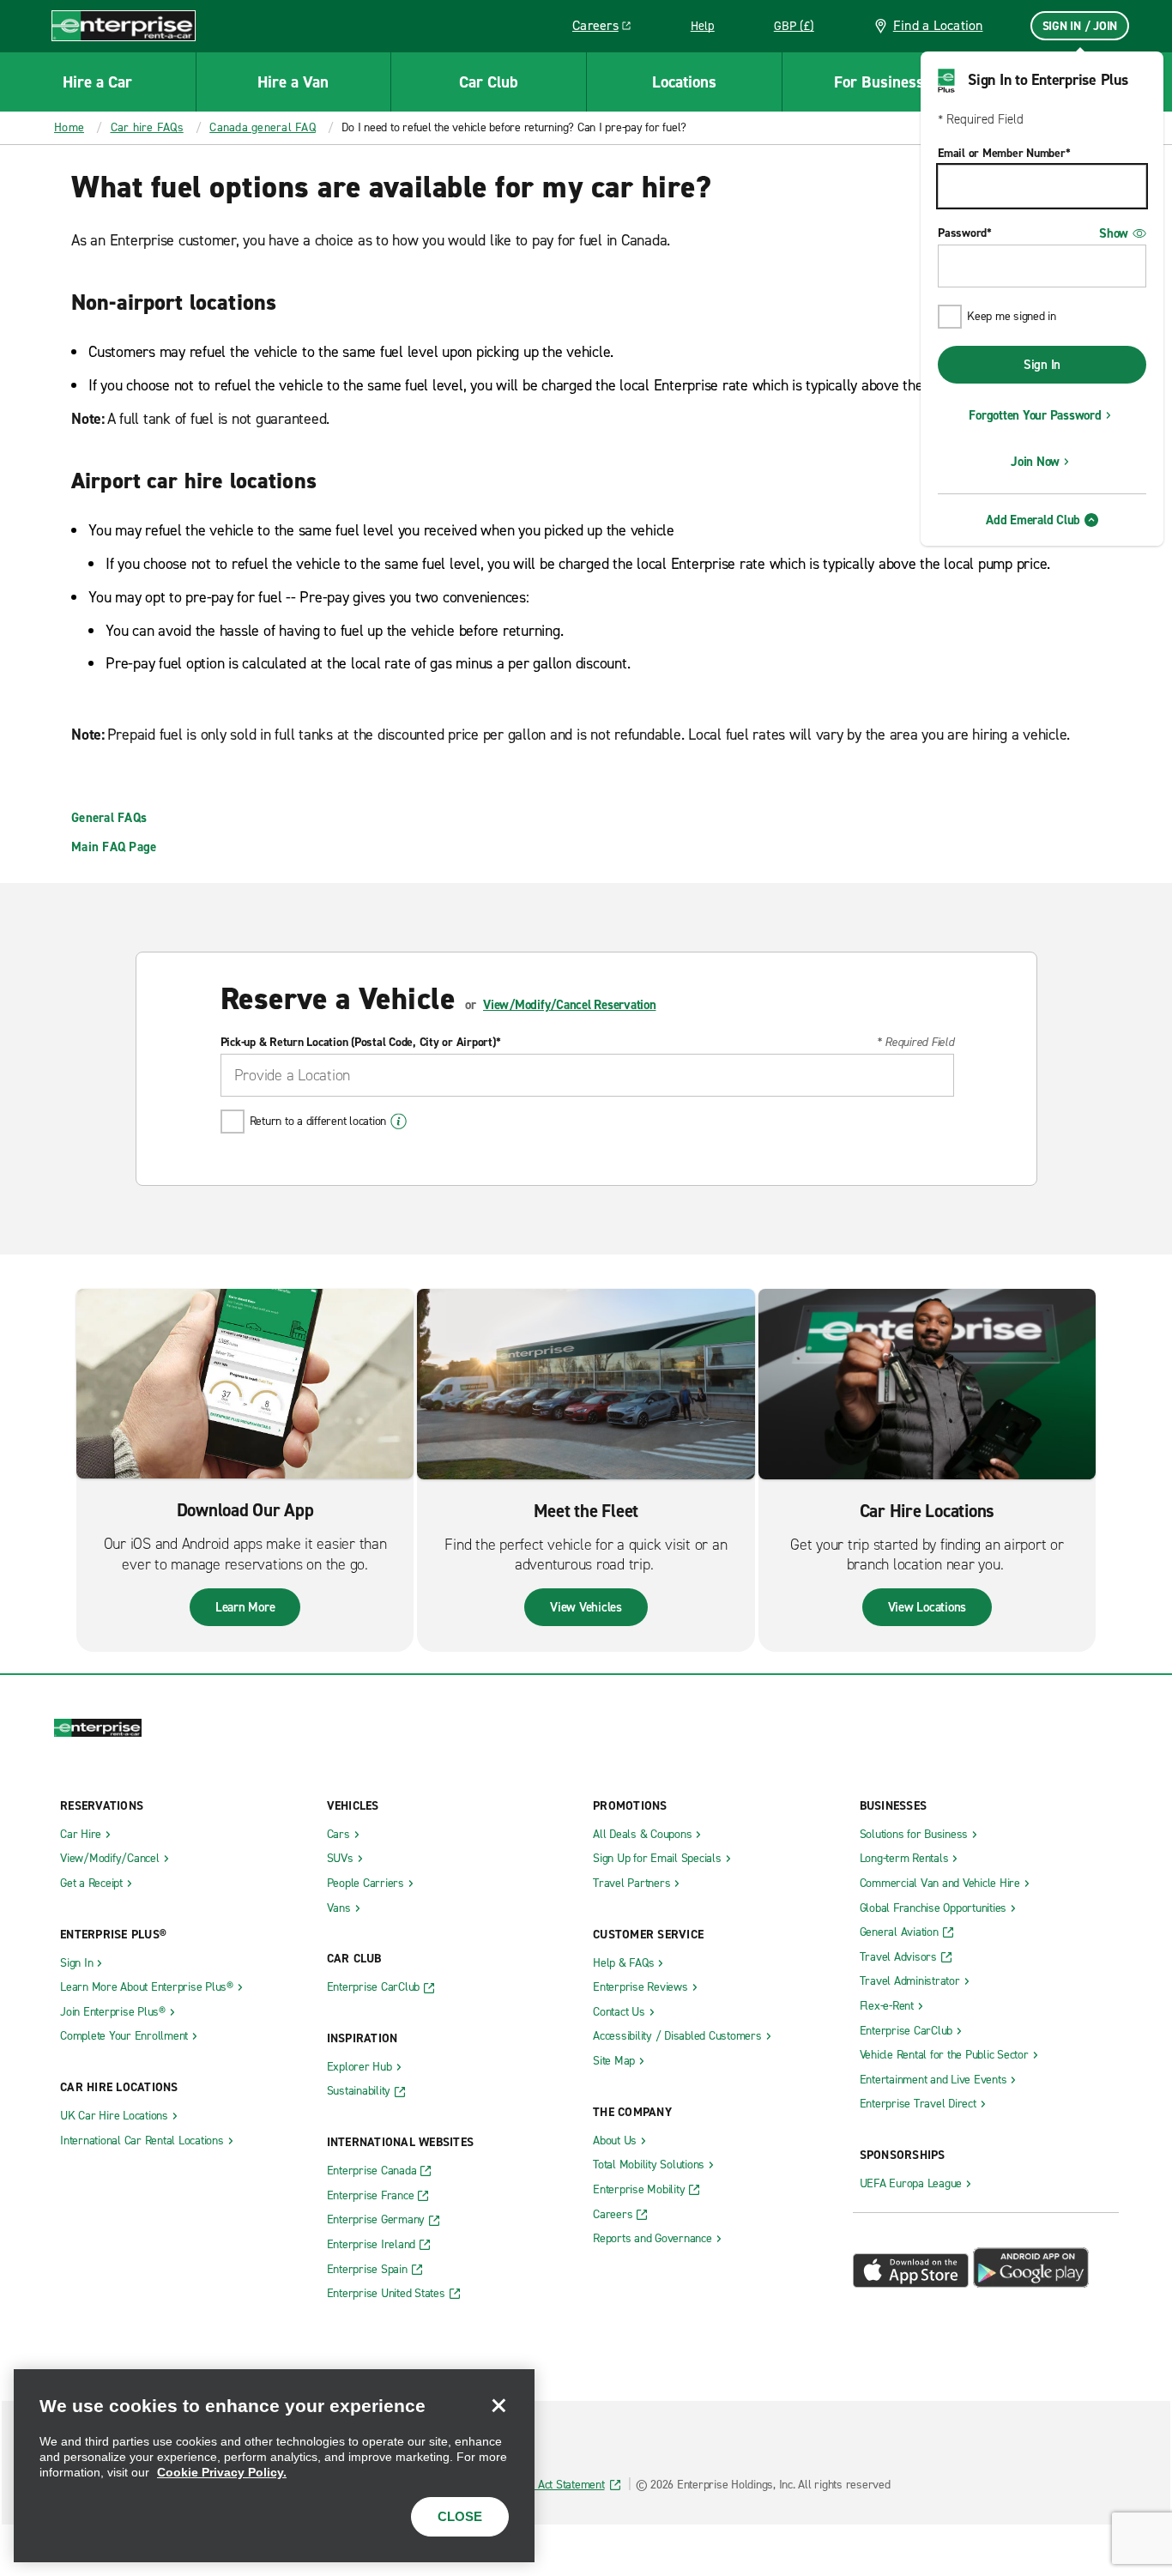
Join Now (1035, 462)
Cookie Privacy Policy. (222, 2472)
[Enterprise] (124, 25)
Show (1114, 233)
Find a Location (938, 25)
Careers (608, 28)
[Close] (498, 2405)
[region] (274, 2466)
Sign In (1042, 365)
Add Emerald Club (1033, 520)
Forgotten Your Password (1035, 415)
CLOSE (460, 2516)
